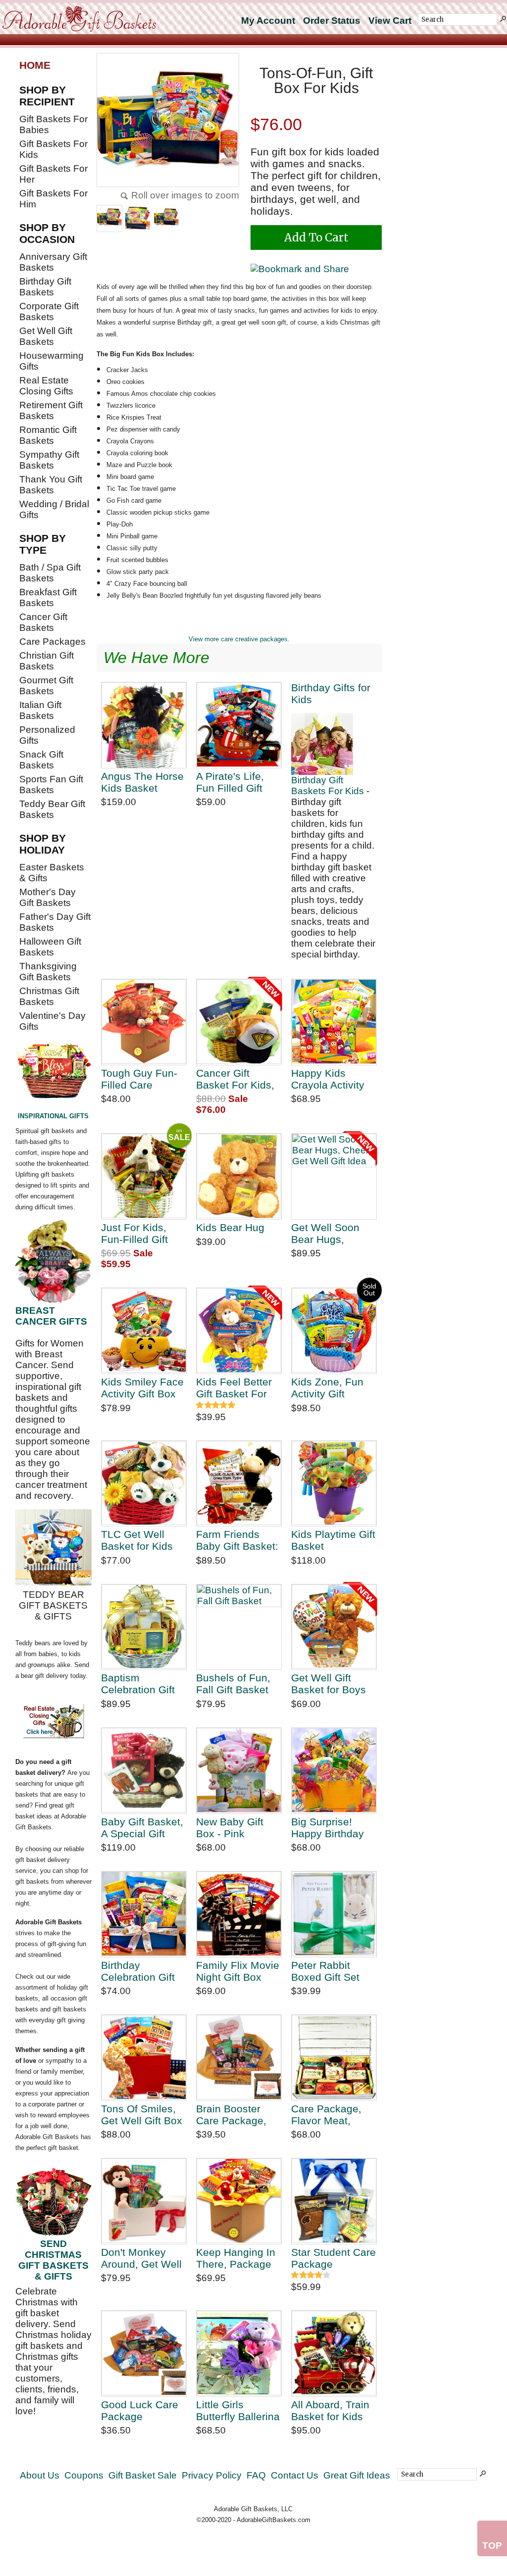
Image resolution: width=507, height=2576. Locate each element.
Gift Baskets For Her (53, 174)
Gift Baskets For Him (53, 199)
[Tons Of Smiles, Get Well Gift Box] (144, 2058)
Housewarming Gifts (51, 361)
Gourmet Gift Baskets (46, 686)
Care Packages (52, 642)
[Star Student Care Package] (334, 2201)
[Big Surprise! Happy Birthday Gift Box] (334, 1771)
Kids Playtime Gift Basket (333, 1540)
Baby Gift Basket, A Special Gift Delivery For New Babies (142, 1828)
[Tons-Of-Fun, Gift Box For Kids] (168, 121)
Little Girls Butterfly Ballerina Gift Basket (238, 2410)
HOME (35, 65)
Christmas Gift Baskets (49, 996)
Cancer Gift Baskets (43, 622)
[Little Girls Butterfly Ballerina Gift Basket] (239, 2354)
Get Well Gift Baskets (46, 336)
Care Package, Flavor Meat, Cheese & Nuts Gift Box (327, 2115)
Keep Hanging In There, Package (236, 2258)
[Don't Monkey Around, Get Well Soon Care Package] (144, 2201)
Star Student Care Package (333, 2258)
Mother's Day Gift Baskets (48, 897)
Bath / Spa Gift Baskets (50, 573)
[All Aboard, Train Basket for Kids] (334, 2354)
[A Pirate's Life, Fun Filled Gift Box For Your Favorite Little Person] (239, 725)
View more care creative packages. (239, 639)
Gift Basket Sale (143, 2475)
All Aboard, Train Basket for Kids (330, 2410)
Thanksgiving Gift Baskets (48, 972)
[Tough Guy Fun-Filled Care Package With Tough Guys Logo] (144, 1022)
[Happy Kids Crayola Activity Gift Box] (334, 1022)
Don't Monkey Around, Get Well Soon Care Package (141, 2258)
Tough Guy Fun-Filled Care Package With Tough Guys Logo (143, 1079)
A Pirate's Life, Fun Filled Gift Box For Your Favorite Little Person (230, 782)
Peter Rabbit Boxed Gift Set (325, 1971)
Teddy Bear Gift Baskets (52, 809)
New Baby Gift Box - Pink (230, 1828)
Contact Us (295, 2475)
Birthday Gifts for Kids (331, 693)
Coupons (84, 2475)
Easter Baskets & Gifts (52, 873)
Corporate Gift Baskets (49, 311)
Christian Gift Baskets (47, 661)
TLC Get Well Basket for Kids (137, 1540)
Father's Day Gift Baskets (55, 922)
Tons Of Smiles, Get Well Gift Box (142, 2115)
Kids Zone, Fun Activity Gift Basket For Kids (329, 1388)
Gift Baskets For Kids (53, 149)
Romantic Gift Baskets (48, 435)
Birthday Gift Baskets (45, 287)
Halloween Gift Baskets (50, 947)
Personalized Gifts (47, 735)
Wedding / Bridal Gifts (54, 509)
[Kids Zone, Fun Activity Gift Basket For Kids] (334, 1331)
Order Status (332, 21)
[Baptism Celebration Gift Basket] (144, 1627)
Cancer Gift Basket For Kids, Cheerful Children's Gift (235, 1079)
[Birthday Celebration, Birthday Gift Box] (144, 1914)
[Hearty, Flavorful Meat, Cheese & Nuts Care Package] (334, 2058)
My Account (268, 21)
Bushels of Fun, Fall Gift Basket (233, 1684)
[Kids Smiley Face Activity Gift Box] (144, 1331)
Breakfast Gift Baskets (48, 597)
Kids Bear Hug (230, 1227)
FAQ (256, 2475)
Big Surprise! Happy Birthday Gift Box (328, 1828)
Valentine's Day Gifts (52, 1021)
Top (492, 2546)
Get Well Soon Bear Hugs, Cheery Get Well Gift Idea (330, 1233)
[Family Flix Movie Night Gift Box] (239, 1914)
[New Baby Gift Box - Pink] (239, 1771)
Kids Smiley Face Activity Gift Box (142, 1388)
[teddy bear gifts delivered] (53, 1547)
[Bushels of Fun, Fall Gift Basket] (239, 1627)
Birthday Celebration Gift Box (138, 1971)
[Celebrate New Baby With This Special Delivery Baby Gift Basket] (144, 1771)
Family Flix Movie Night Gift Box (238, 1971)
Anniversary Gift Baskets (53, 262)
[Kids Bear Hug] (239, 1176)
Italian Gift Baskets (40, 710)
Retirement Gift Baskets (51, 410)
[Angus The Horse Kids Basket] (144, 725)
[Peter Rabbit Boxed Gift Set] (334, 1914)
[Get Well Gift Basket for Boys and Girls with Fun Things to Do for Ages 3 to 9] (334, 1627)
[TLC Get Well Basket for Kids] (144, 1484)
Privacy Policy (212, 2475)
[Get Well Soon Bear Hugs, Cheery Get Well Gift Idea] (334, 1176)
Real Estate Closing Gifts (46, 386)
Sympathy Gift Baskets (49, 460)
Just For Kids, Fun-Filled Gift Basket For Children (134, 1233)
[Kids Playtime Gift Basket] (334, 1484)
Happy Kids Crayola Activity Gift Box (328, 1079)
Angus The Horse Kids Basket (142, 782)
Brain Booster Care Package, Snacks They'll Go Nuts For (231, 2115)
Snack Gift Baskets (41, 760)
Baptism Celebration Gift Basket (138, 1684)
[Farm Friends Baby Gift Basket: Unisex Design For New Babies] (239, 1484)
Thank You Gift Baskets (51, 485)
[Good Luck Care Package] (144, 2354)
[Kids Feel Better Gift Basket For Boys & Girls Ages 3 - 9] (239, 1331)
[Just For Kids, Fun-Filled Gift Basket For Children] (144, 1176)
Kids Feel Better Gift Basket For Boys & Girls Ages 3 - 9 (239, 1388)
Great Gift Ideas (357, 2475)
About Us (40, 2475)
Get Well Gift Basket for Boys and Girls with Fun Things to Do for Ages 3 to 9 (332, 1684)
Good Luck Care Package (140, 2410)
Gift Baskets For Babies (53, 124)
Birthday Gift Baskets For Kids (328, 786)
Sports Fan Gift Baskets (51, 785)
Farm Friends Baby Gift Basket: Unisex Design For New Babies (237, 1540)
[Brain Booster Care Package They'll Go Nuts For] (239, 2058)
